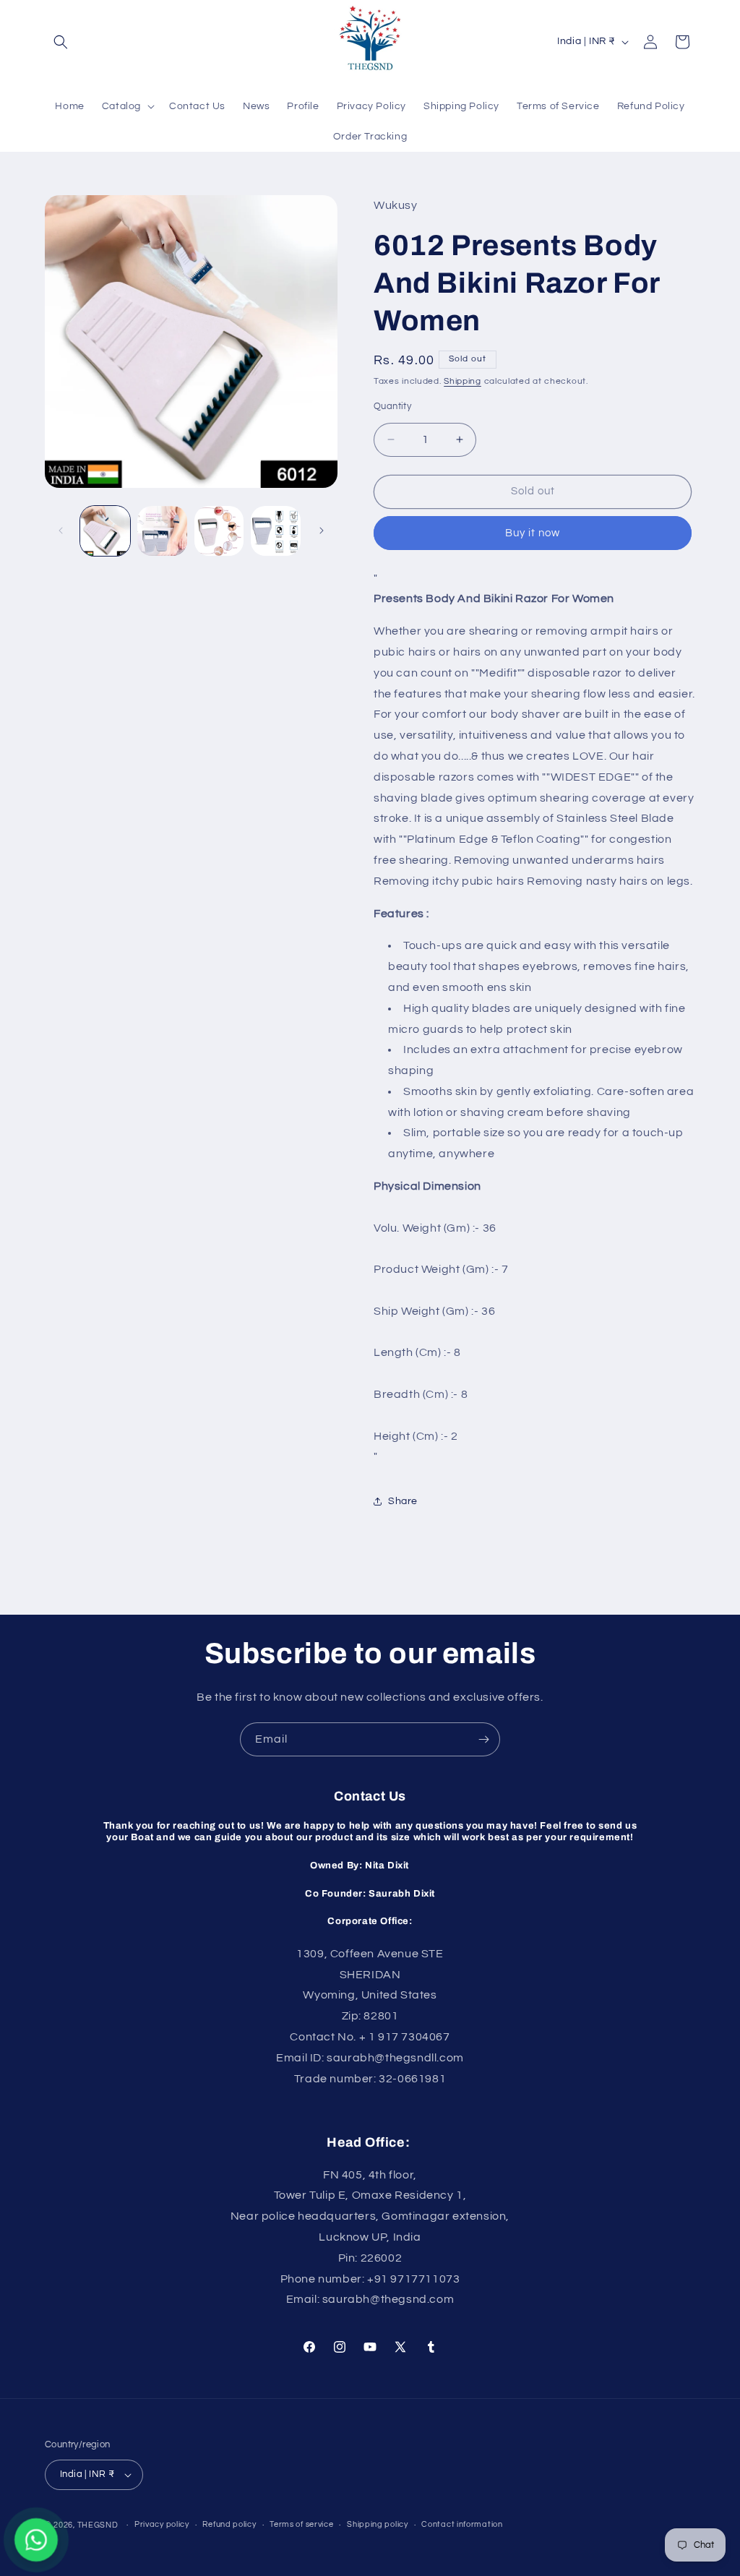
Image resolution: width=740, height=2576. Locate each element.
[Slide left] (61, 531)
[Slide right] (322, 531)
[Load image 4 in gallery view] (276, 531)
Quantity (392, 406)
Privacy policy (162, 2524)
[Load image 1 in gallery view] (105, 531)
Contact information (462, 2524)
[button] (61, 42)
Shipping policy (378, 2524)
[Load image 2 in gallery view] (162, 531)
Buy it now (533, 533)
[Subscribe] (483, 1739)
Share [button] (403, 1501)
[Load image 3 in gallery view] (219, 531)
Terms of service (301, 2524)
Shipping (462, 381)
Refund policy (229, 2524)
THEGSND (98, 2525)
